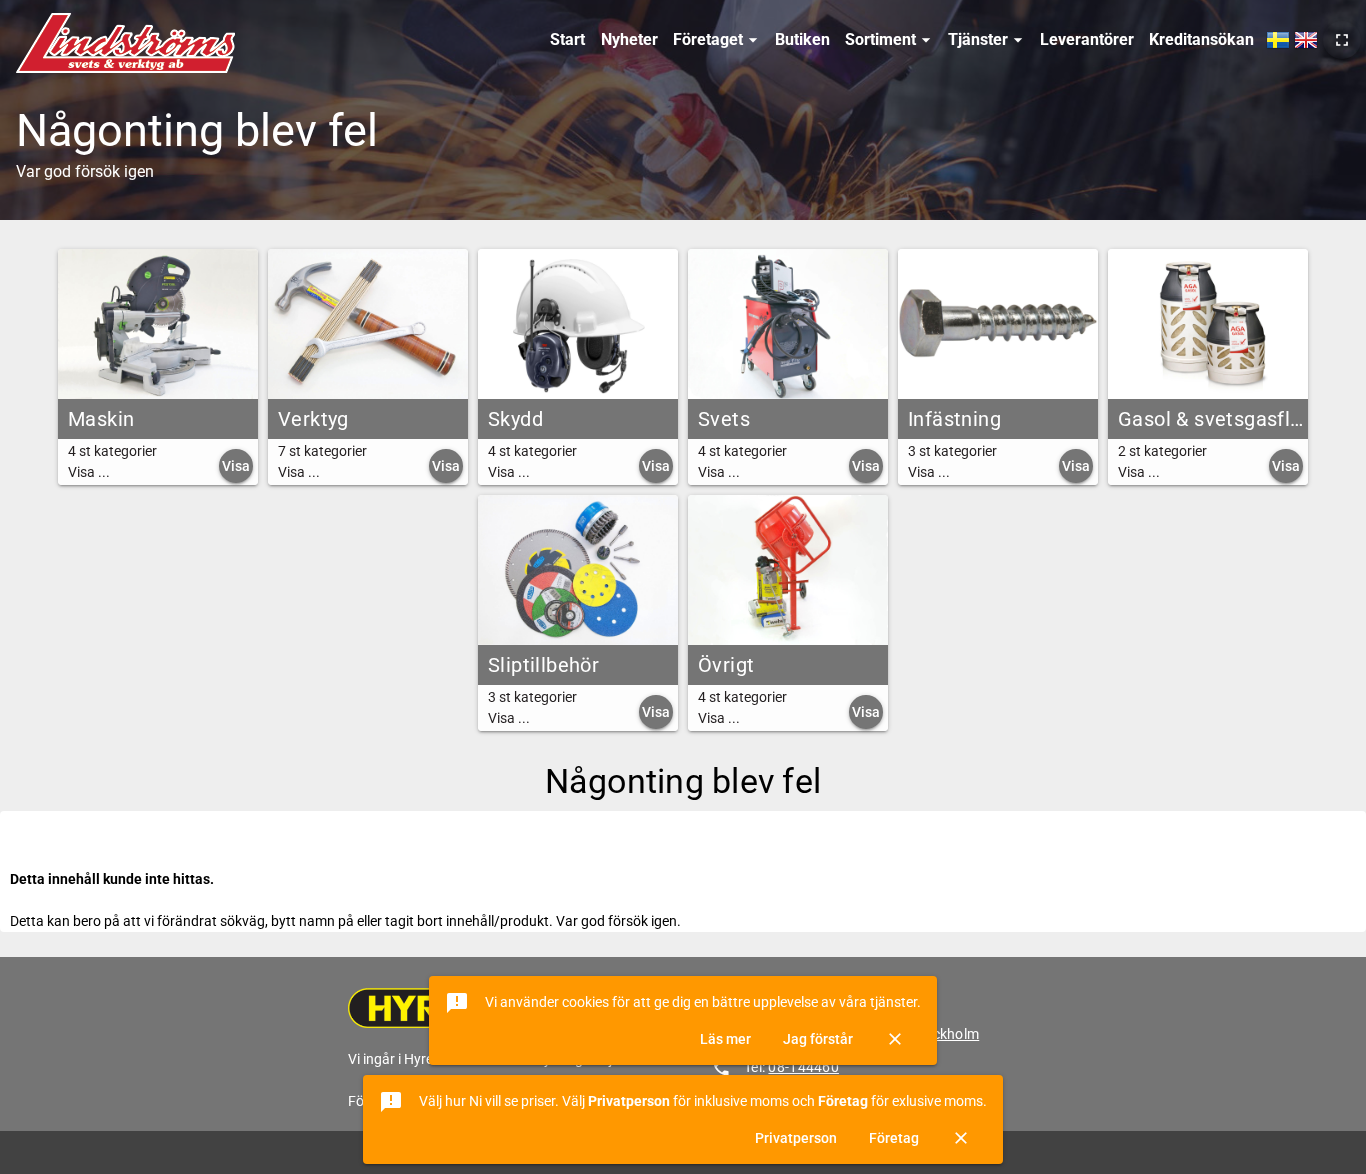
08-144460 (803, 1067)
